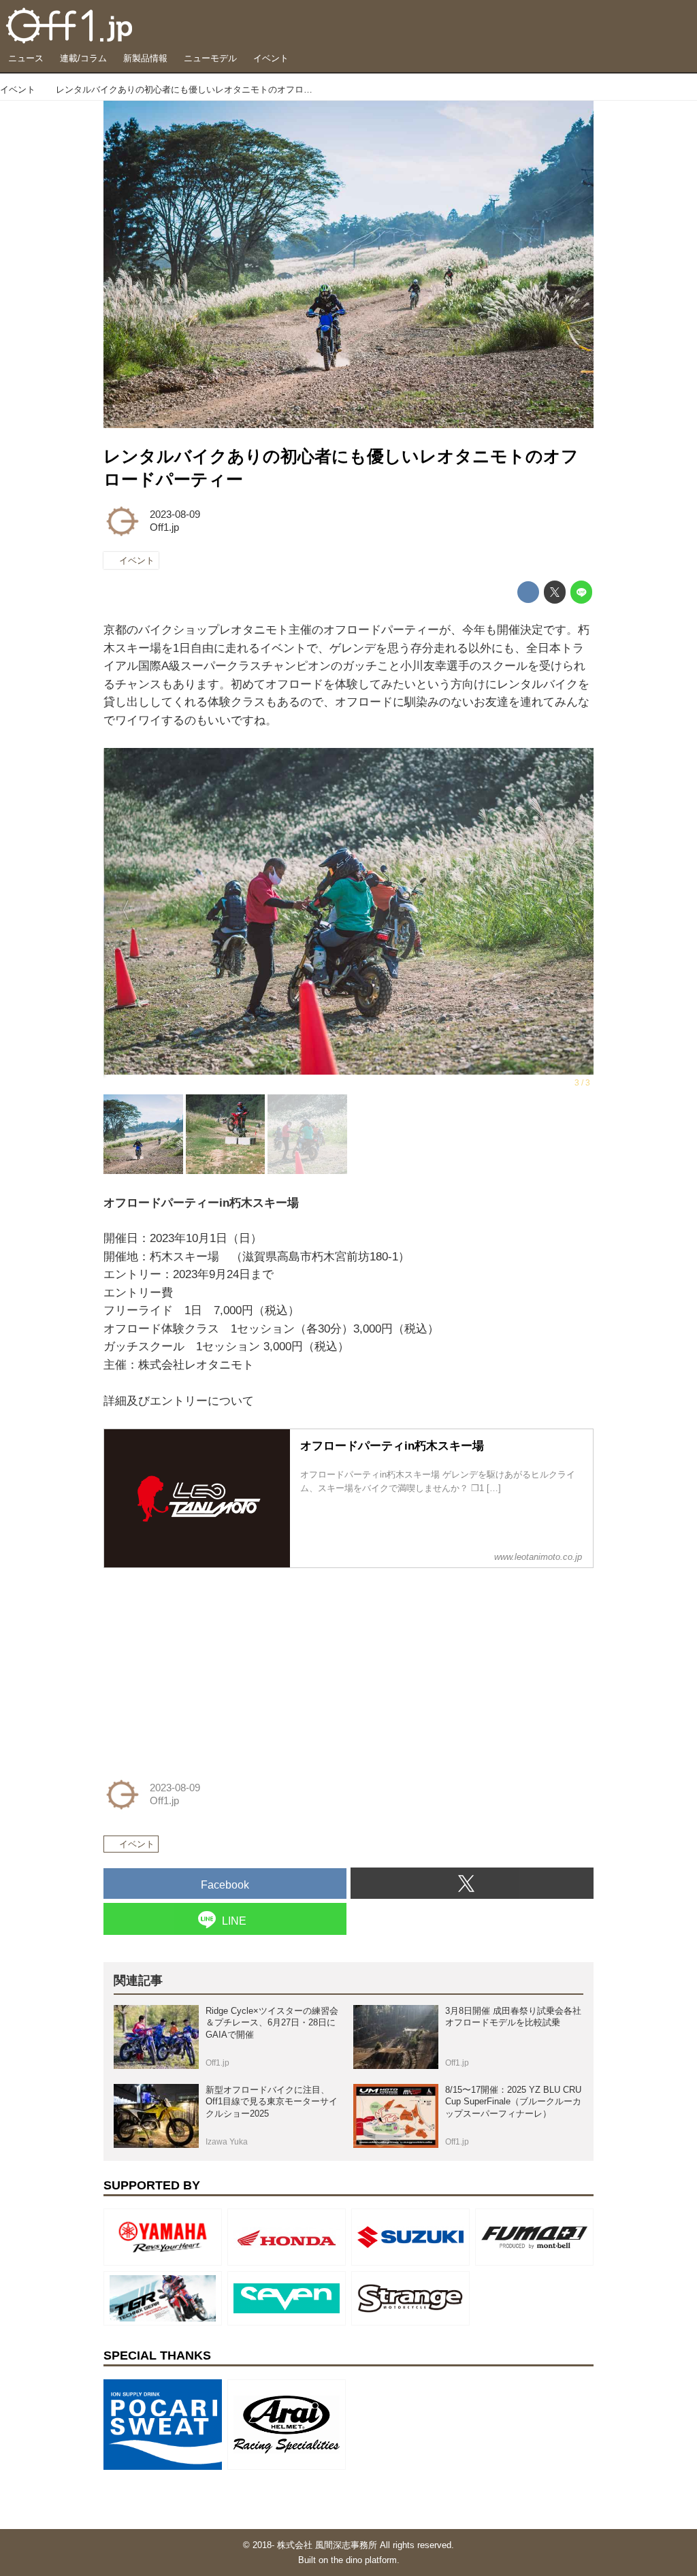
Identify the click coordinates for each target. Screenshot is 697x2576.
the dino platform (364, 2560)
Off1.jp (164, 527)
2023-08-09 (175, 515)
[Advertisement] (206, 1665)
